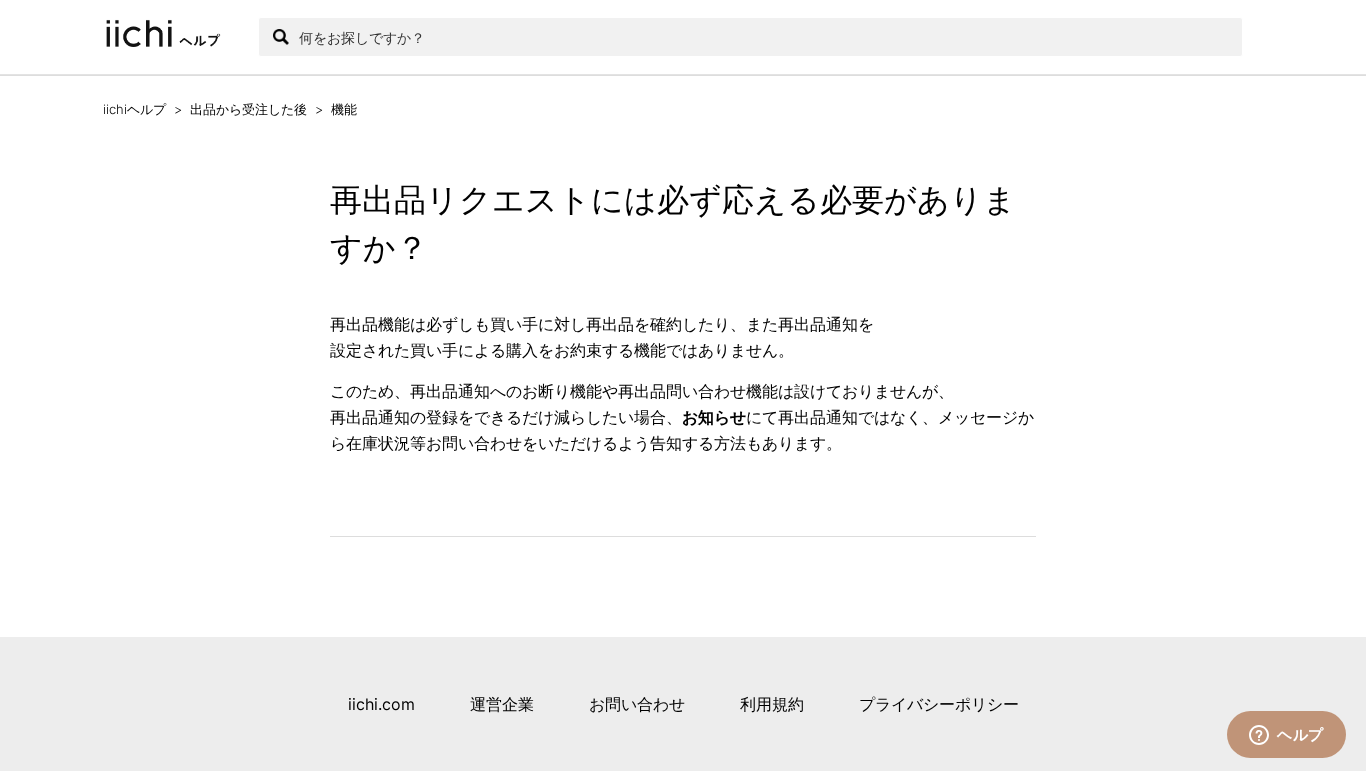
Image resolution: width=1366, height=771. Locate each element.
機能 (344, 109)
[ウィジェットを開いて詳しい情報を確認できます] (1286, 736)
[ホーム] (170, 37)
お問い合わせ (637, 704)
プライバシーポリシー (939, 704)
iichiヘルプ (134, 109)
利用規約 (772, 704)
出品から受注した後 (248, 109)
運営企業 (502, 704)
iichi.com (381, 704)
